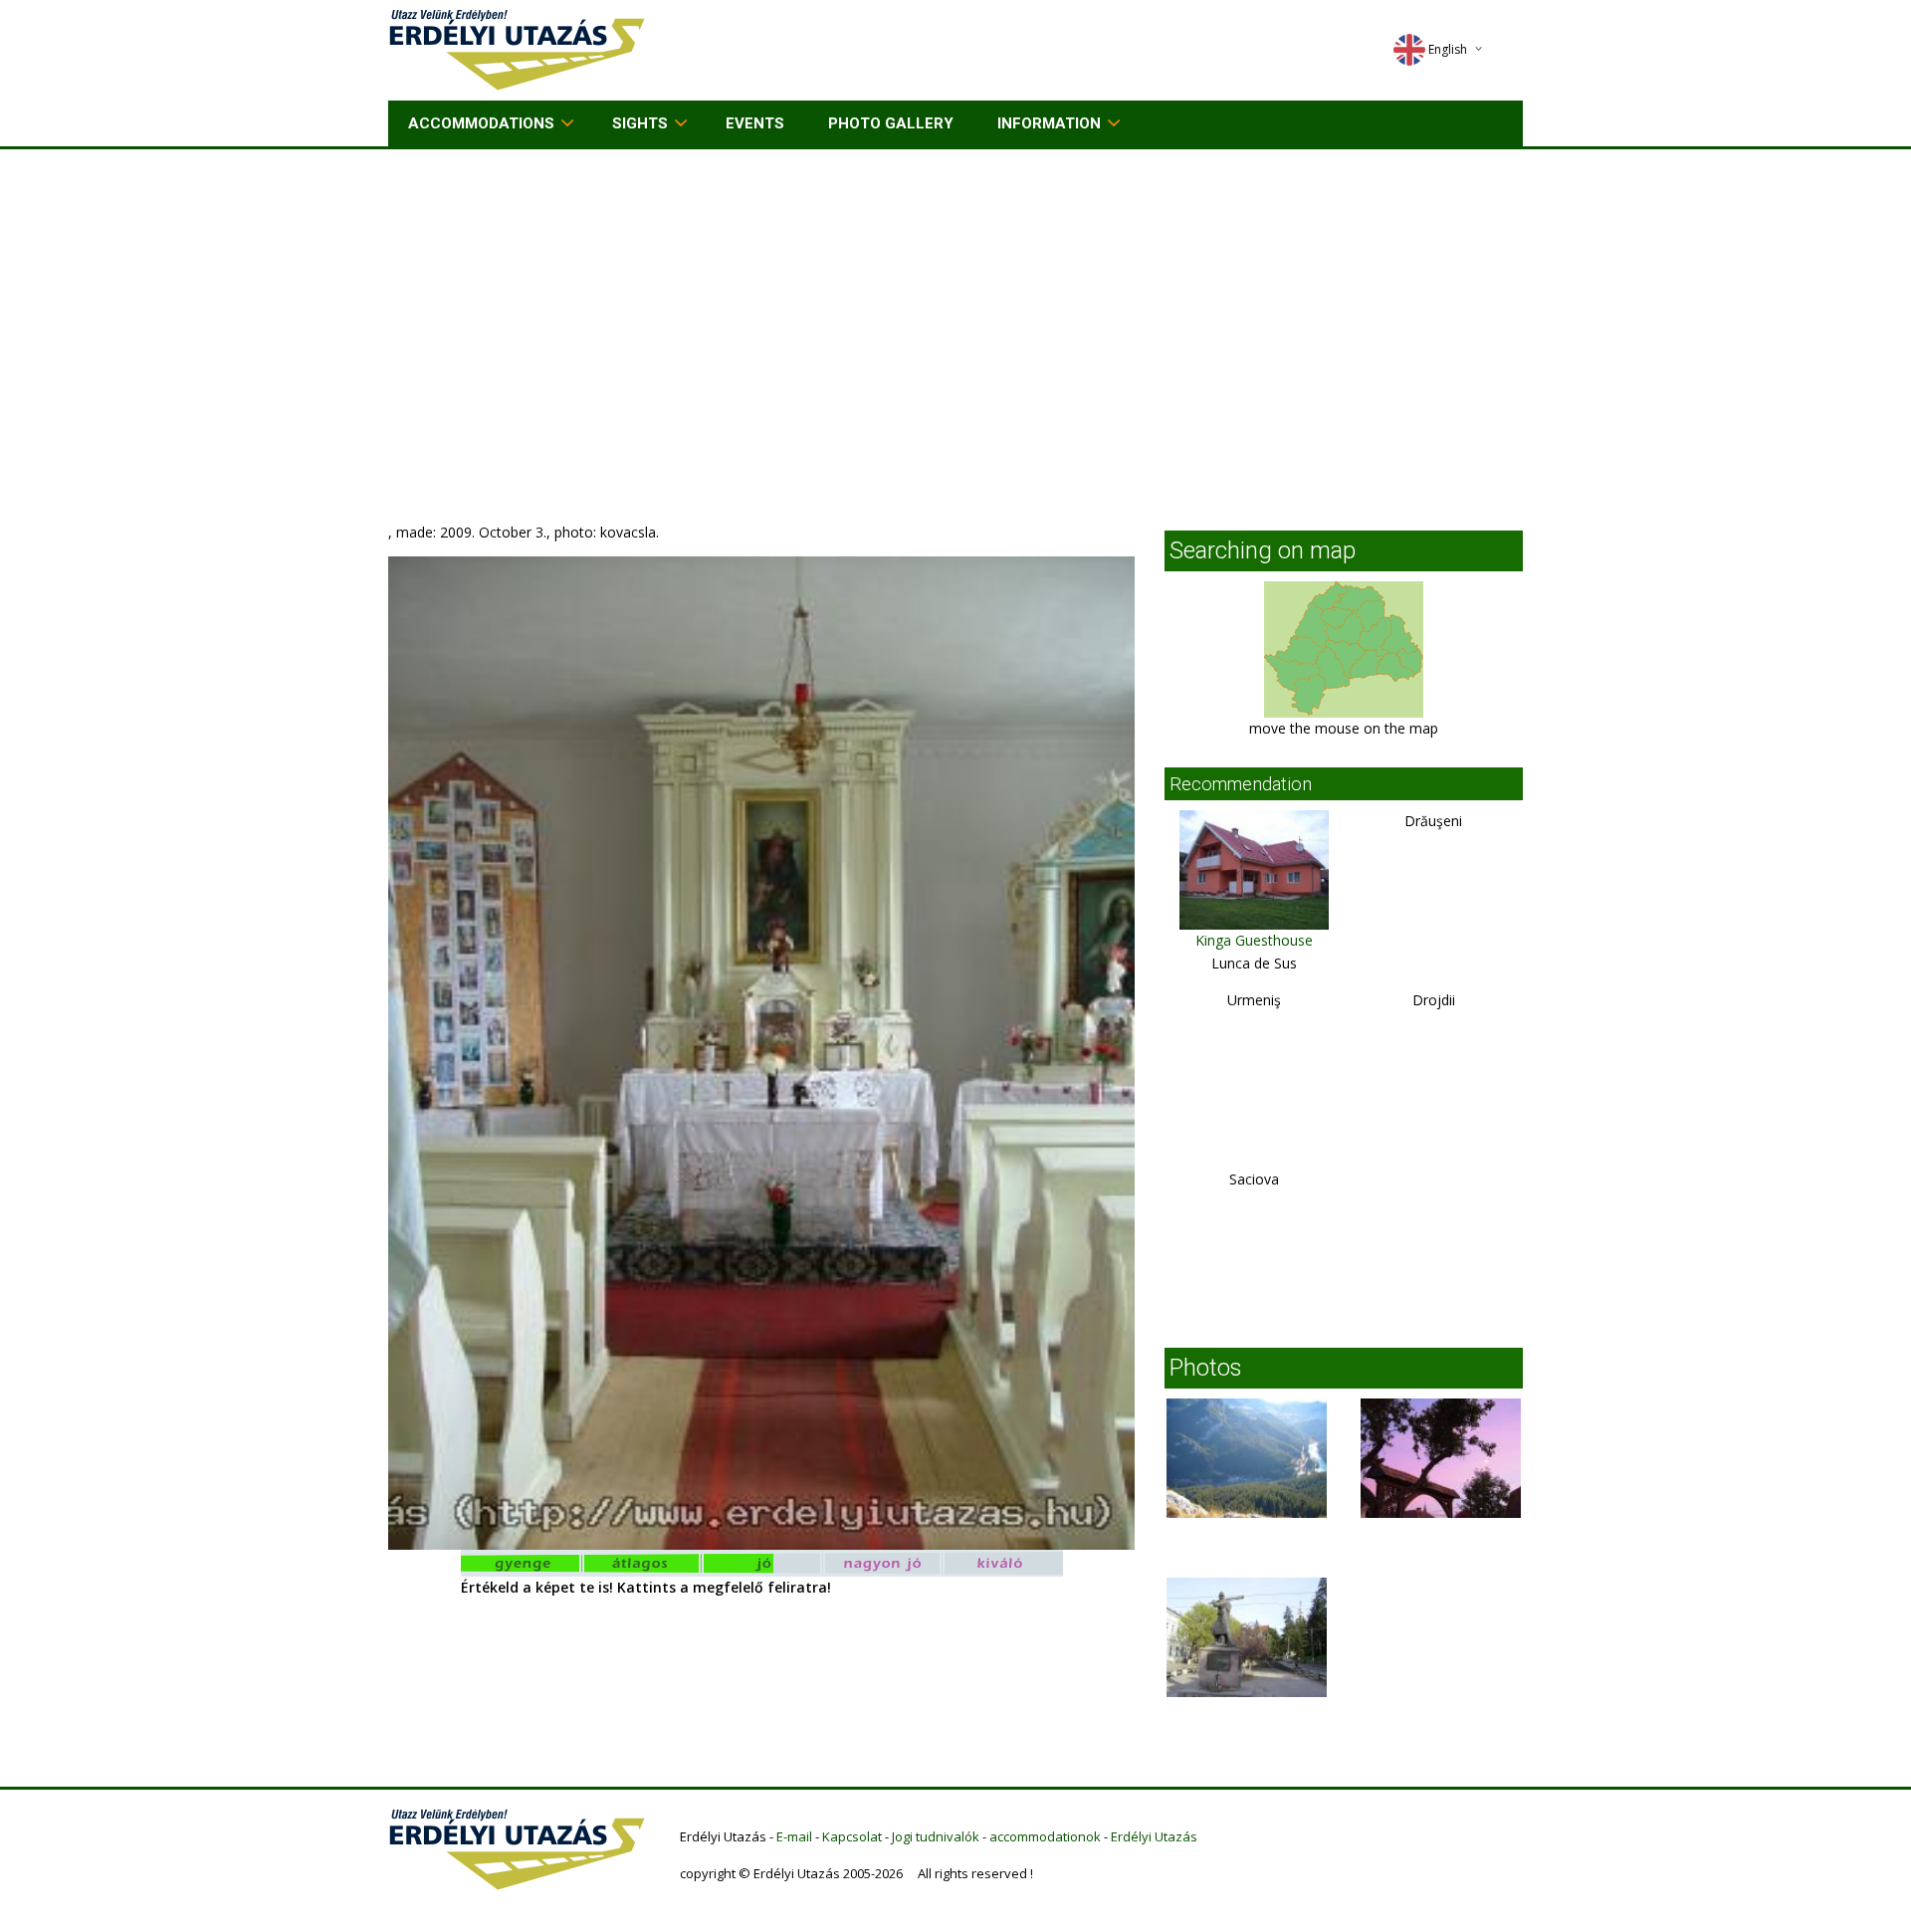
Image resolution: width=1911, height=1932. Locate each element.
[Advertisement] (955, 299)
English (1448, 49)
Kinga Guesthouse (1254, 940)
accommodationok (1045, 1836)
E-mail (794, 1836)
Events (755, 123)
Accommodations (481, 123)
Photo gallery (891, 123)
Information (1049, 123)
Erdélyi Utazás (1154, 1836)
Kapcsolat (852, 1836)
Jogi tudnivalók (936, 1836)
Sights (640, 123)
